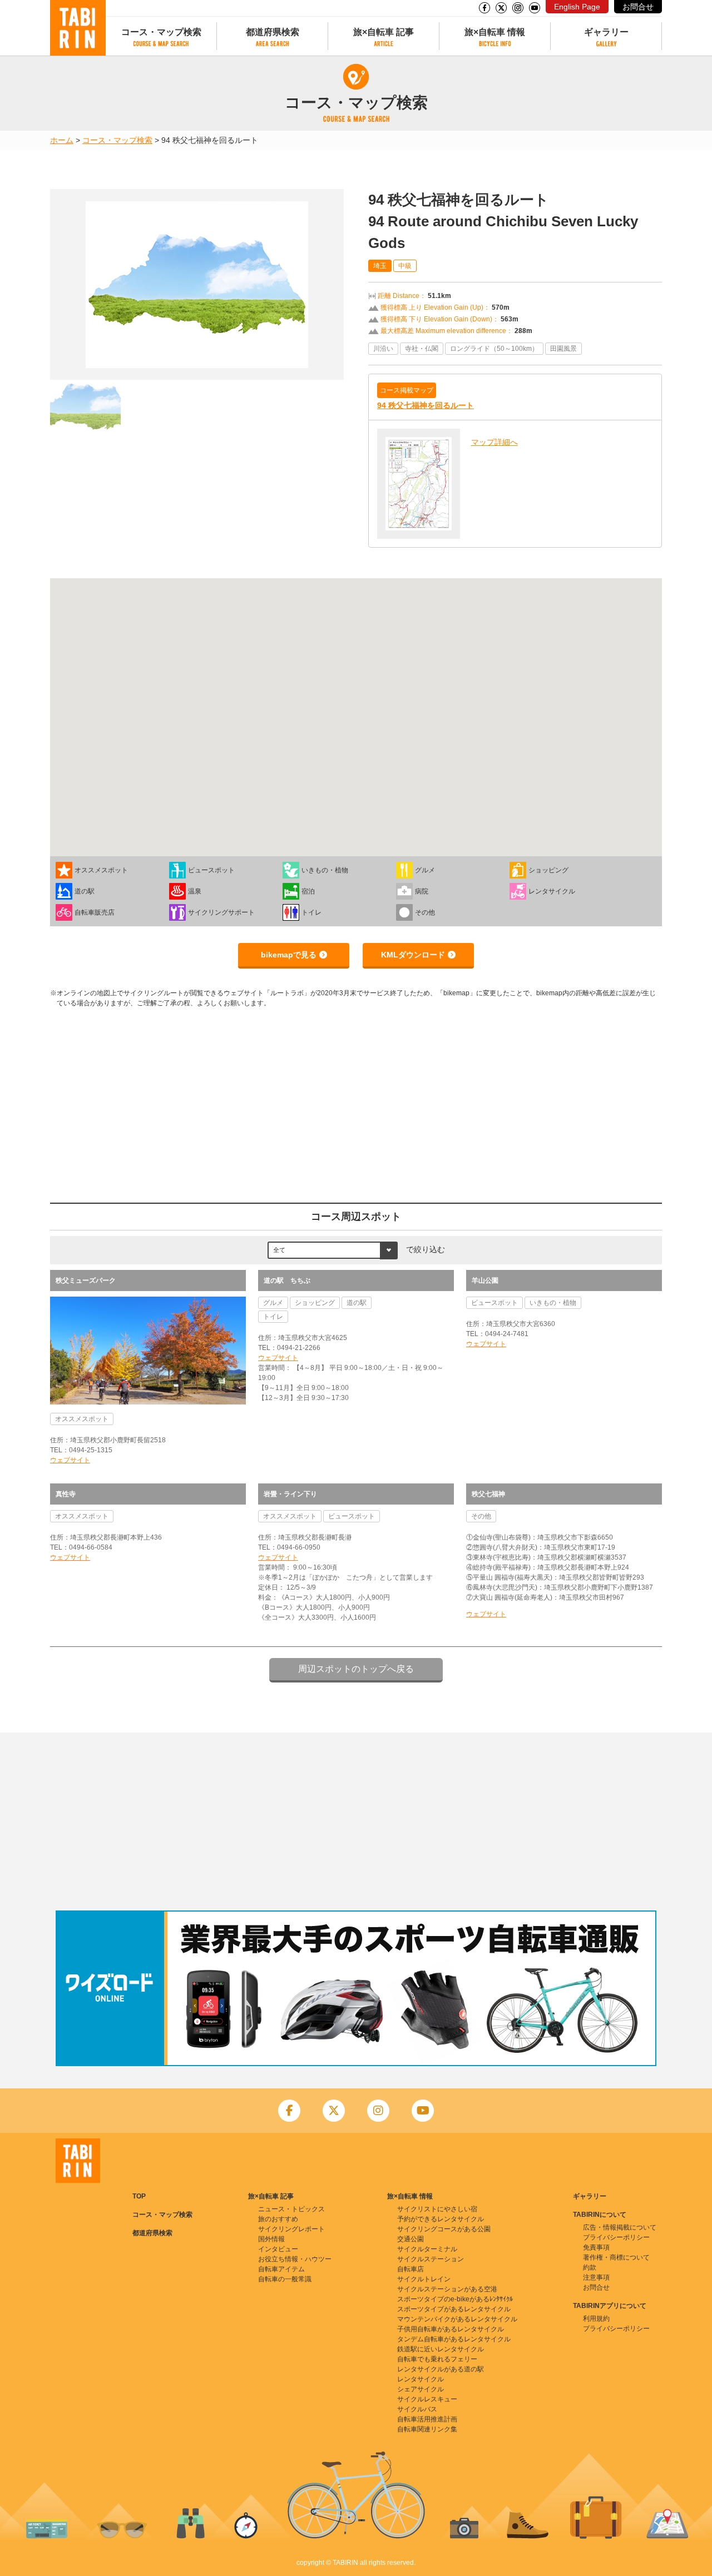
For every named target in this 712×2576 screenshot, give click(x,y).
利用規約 (596, 2319)
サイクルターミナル (427, 2249)
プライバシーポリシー (616, 2237)
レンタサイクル (421, 2379)
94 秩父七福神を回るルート (426, 405)
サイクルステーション (431, 2259)
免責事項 (596, 2247)
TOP (139, 2196)
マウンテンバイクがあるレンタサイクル (457, 2319)
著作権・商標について (616, 2257)
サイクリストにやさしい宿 (437, 2209)
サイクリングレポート (291, 2229)
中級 (405, 266)
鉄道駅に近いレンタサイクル (441, 2349)
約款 (590, 2267)
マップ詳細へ (495, 442)
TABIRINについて (600, 2215)
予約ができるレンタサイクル (441, 2219)
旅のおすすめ (278, 2219)
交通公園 (411, 2239)
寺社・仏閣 (422, 349)
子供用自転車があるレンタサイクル (451, 2329)
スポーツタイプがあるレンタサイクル (454, 2309)
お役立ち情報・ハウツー (295, 2259)
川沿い (383, 349)
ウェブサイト (70, 1460)
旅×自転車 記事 (384, 32)
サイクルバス (417, 2409)
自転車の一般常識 (285, 2279)
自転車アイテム (281, 2269)
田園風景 (563, 349)
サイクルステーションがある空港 (447, 2289)
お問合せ (638, 7)
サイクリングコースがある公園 (444, 2229)
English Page (577, 7)
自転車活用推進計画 (427, 2419)
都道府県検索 (273, 32)
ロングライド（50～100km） (494, 349)
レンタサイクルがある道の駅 (441, 2369)
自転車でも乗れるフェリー (437, 2359)
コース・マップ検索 (161, 32)
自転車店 (411, 2269)
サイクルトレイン (424, 2279)
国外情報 (271, 2239)
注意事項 (596, 2277)
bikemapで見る (289, 955)
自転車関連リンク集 (427, 2429)
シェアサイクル (421, 2389)
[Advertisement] (356, 1821)
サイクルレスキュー (427, 2399)
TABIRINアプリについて (610, 2306)
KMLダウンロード (413, 955)
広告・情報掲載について (620, 2227)
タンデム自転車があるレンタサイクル (454, 2339)
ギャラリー (606, 32)
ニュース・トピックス (291, 2209)
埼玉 (380, 266)
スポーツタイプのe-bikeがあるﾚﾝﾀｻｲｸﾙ (455, 2299)
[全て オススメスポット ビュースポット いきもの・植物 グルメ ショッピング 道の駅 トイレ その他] (333, 1249)
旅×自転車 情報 (495, 32)
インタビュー (278, 2249)
